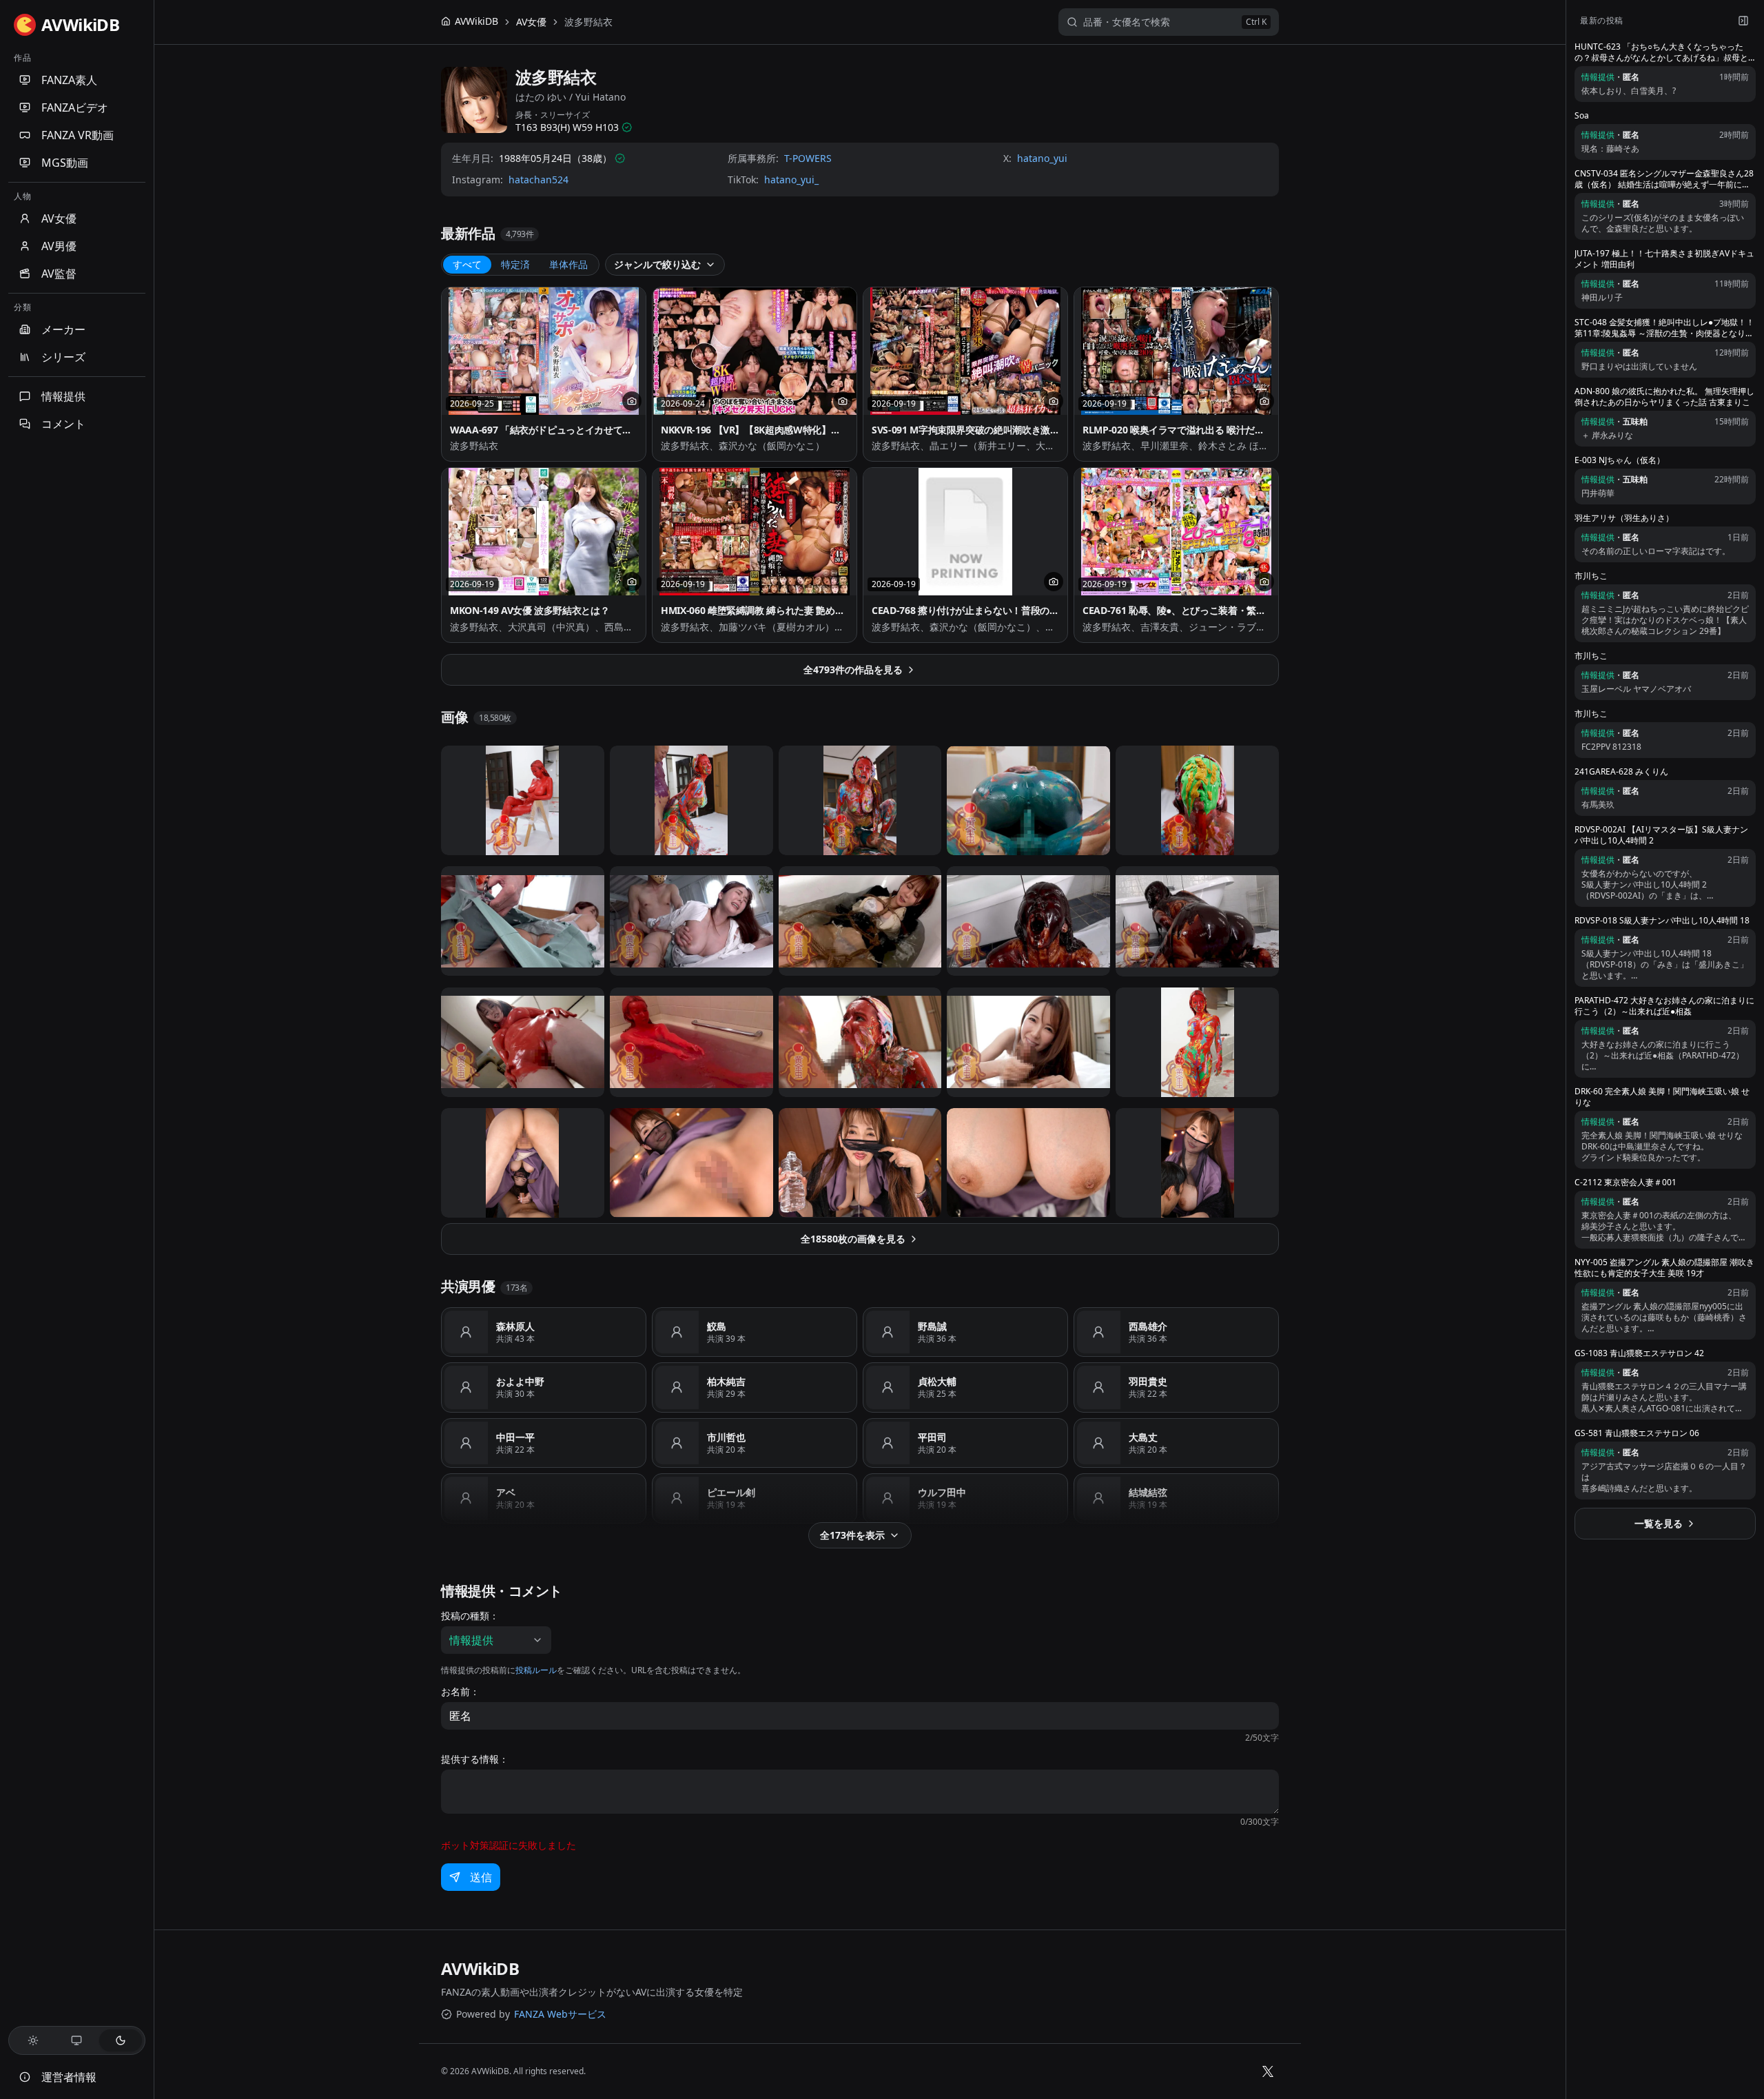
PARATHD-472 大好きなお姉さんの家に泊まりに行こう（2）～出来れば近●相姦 (1664, 1006)
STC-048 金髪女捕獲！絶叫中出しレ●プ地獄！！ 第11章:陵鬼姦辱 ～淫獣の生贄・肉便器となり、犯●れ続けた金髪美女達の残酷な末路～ (1664, 328)
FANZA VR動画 (78, 135)
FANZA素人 (69, 80)
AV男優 (59, 246)
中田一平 (515, 1437)
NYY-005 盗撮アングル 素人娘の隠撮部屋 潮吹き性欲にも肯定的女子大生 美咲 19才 (1664, 1268)
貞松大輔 (937, 1381)
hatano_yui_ (791, 180)
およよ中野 (520, 1381)
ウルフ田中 (942, 1492)
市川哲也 (726, 1437)
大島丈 (1143, 1437)
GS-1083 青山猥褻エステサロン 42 (1639, 1353)
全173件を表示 (852, 1535)
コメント (63, 424)
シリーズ (63, 357)
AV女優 (59, 218)
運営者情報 (69, 2077)
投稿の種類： (470, 1616)
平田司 (932, 1437)
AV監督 (59, 274)
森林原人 (515, 1326)
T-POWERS (808, 158)
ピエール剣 (731, 1492)
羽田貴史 (1148, 1381)
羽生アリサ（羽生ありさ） (1624, 518)
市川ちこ (1591, 576)
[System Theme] (77, 2040)
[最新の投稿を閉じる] (1743, 21)
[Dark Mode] (121, 2040)
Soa (1582, 116)
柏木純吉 (726, 1381)
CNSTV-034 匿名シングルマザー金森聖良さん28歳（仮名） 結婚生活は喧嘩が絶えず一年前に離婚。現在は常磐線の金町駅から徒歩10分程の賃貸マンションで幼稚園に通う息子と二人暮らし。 (1664, 179)
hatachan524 (539, 180)
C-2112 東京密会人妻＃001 (1625, 1182)
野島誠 (932, 1326)
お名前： (460, 1692)
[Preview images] (632, 401)
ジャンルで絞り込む (657, 264)
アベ (506, 1492)
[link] (588, 22)
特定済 (515, 264)
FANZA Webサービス (560, 2014)
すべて (467, 264)
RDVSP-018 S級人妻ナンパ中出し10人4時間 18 (1662, 921)
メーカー (63, 329)
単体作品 (568, 264)
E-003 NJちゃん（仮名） (1620, 460)
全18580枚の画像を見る (853, 1239)
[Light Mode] (33, 2040)
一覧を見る (1659, 1523)
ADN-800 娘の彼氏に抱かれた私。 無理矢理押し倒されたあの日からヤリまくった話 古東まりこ (1664, 397)
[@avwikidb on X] (1268, 2071)
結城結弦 (1148, 1492)
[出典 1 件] (627, 127)
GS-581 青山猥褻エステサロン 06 (1637, 1433)
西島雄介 (1148, 1326)
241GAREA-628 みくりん (1621, 772)
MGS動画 (65, 163)
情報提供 (63, 396)
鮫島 (717, 1326)
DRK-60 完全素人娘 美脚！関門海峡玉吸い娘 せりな (1662, 1097)
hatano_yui (1042, 158)
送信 (481, 1877)
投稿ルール (536, 1670)
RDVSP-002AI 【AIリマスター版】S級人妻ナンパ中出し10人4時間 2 (1661, 835)
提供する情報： (475, 1759)
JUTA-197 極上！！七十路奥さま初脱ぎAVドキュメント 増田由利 (1664, 259)
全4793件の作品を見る (853, 669)
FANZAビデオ (75, 107)
